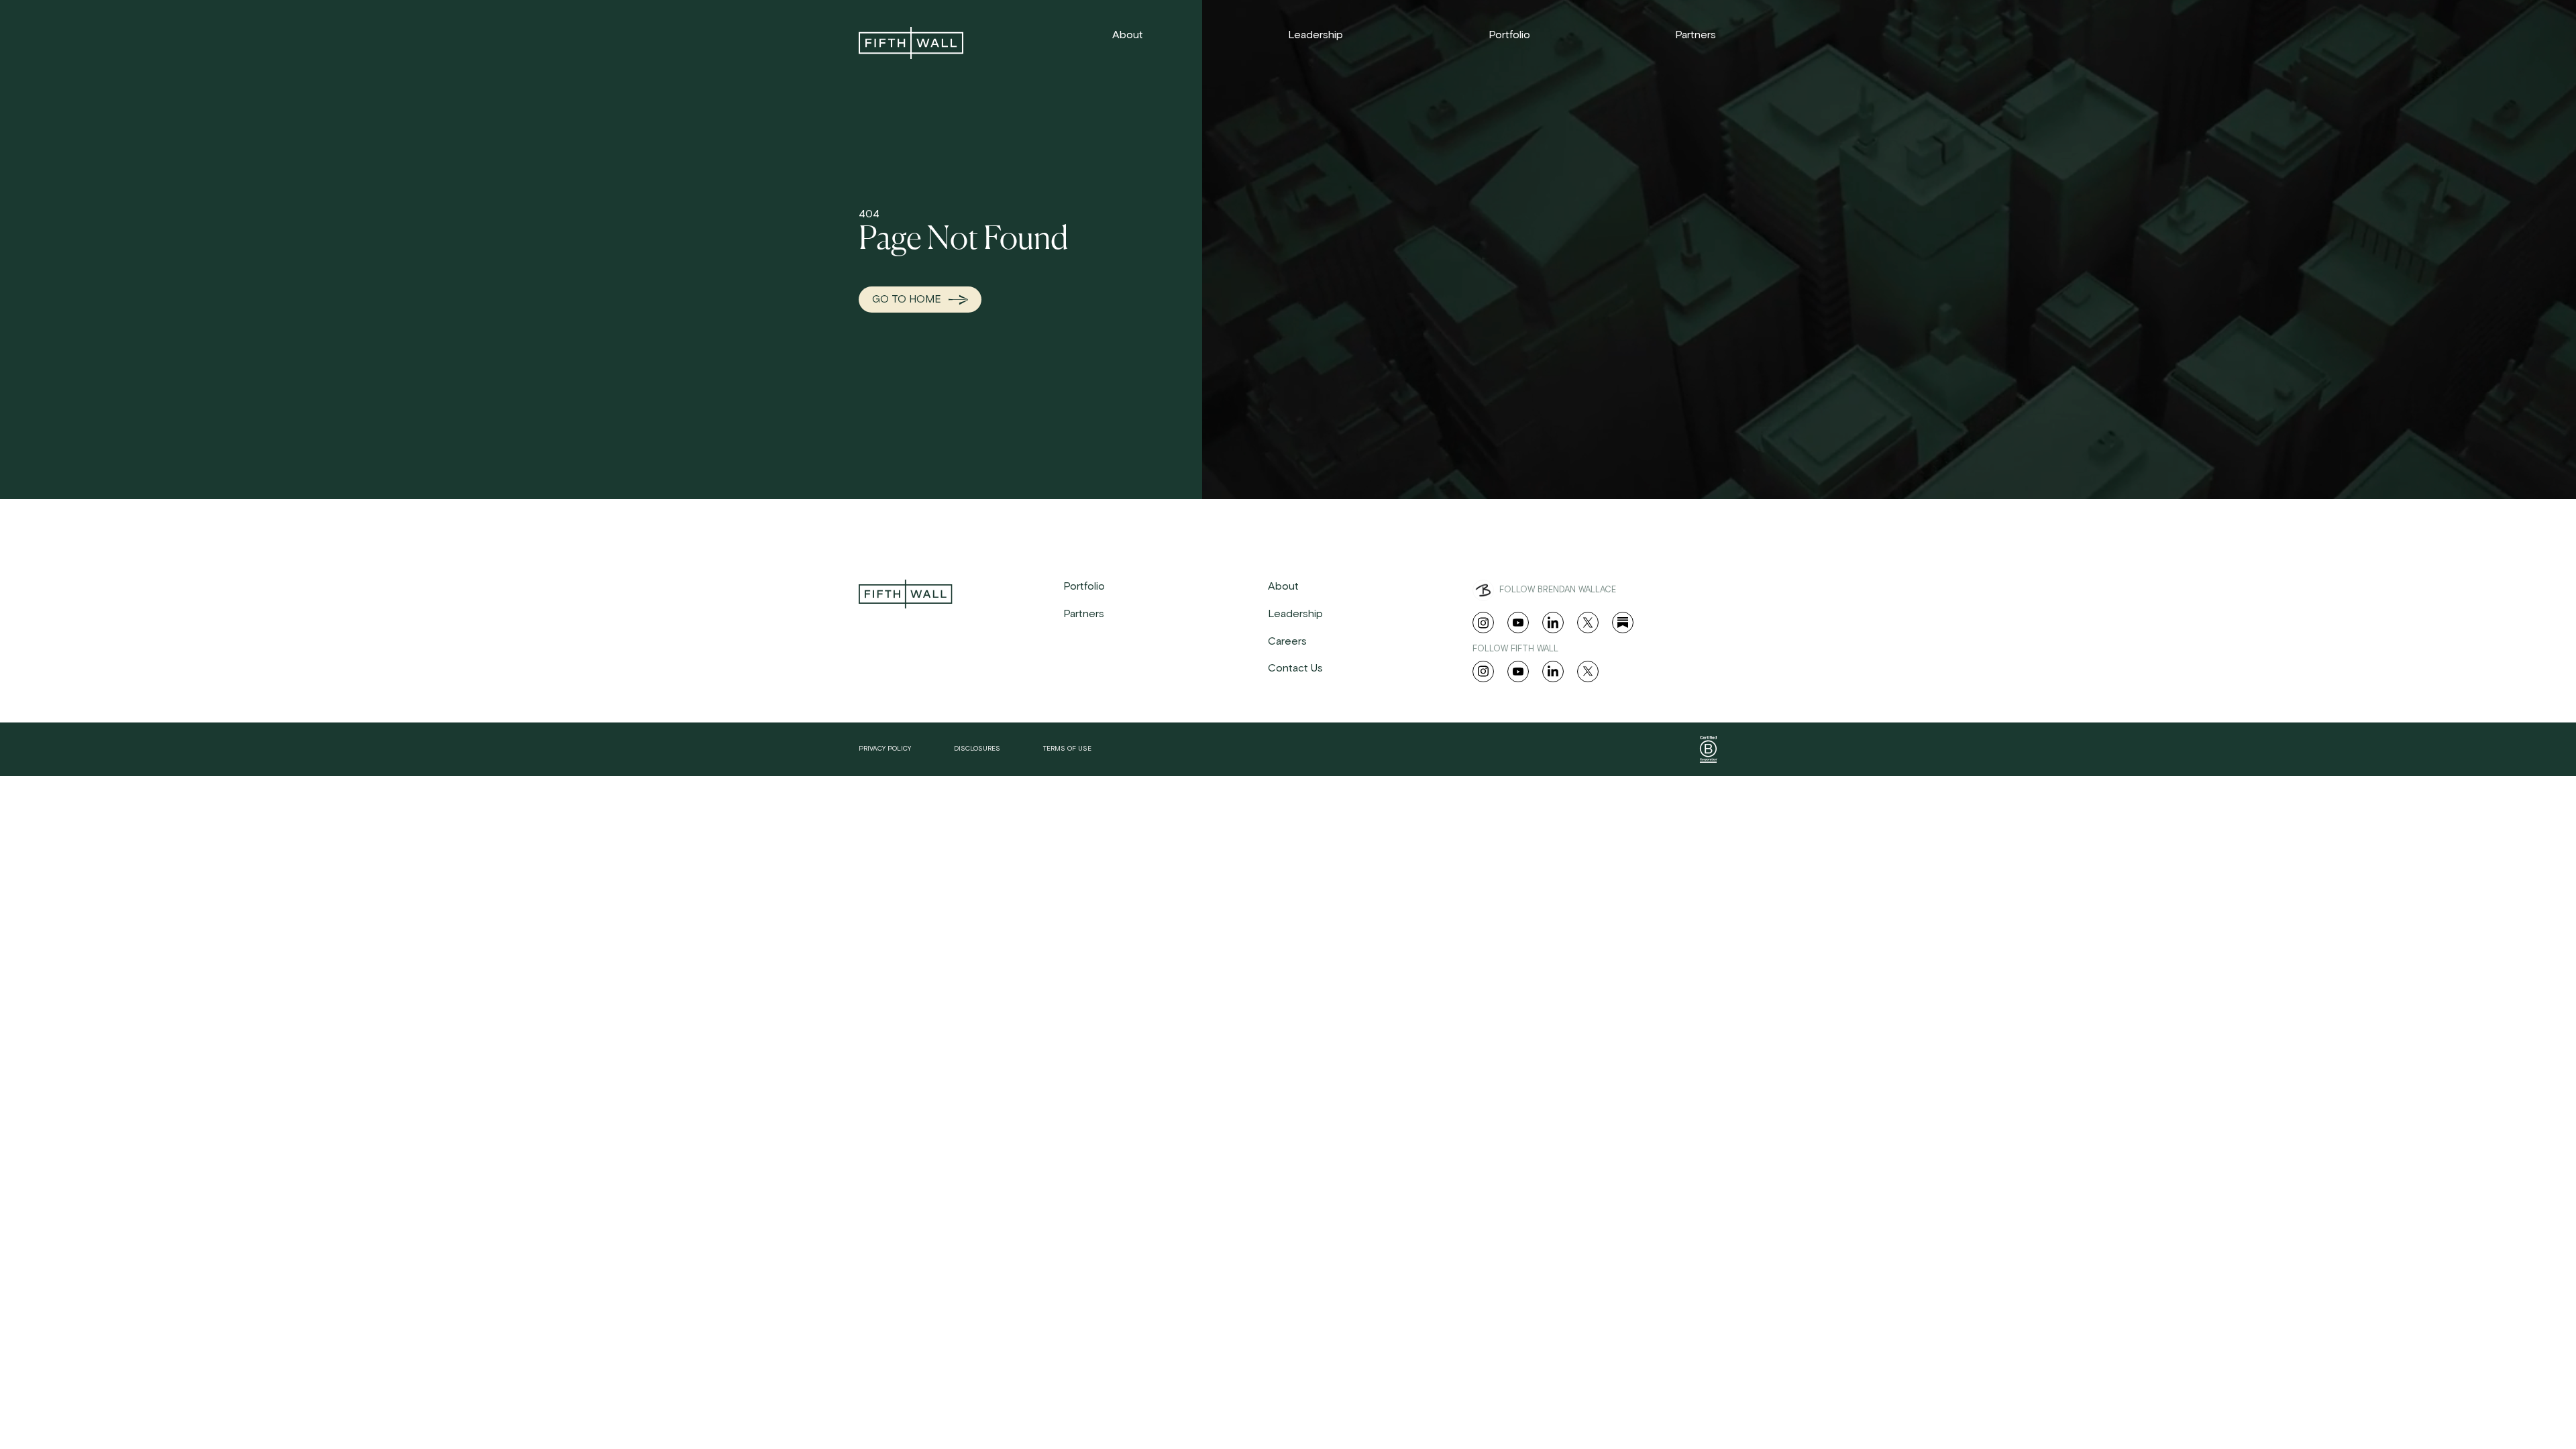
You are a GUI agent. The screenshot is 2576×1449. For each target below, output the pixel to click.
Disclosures (977, 749)
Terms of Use (1067, 749)
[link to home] (911, 43)
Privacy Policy (885, 749)
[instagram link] (1483, 623)
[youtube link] (1518, 623)
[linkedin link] (1553, 623)
